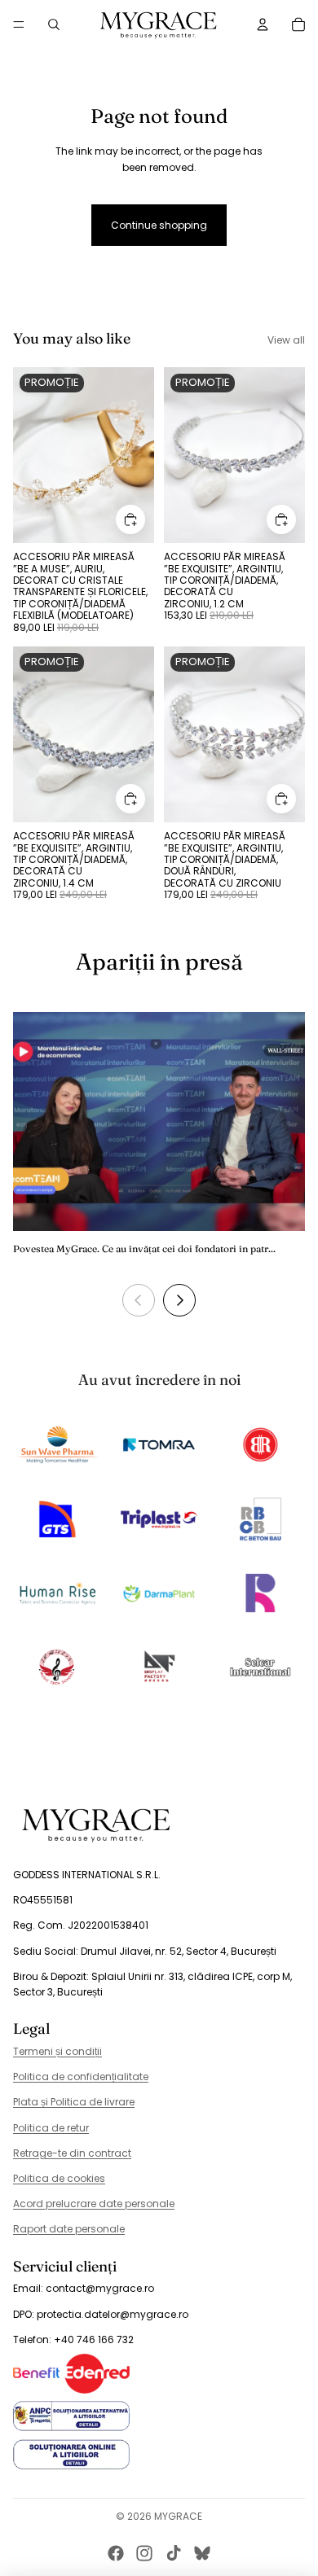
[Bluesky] (202, 2553)
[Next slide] (179, 1300)
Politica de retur (51, 2128)
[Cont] (263, 24)
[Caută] (54, 24)
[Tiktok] (174, 2553)
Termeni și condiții (57, 2051)
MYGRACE (178, 2516)
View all (286, 340)
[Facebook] (116, 2553)
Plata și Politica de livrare (74, 2102)
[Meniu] (19, 24)
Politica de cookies (59, 2178)
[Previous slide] (139, 1300)
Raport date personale (69, 2229)
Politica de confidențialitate (81, 2077)
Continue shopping (159, 225)
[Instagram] (144, 2553)
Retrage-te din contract (72, 2153)
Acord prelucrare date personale (94, 2204)
